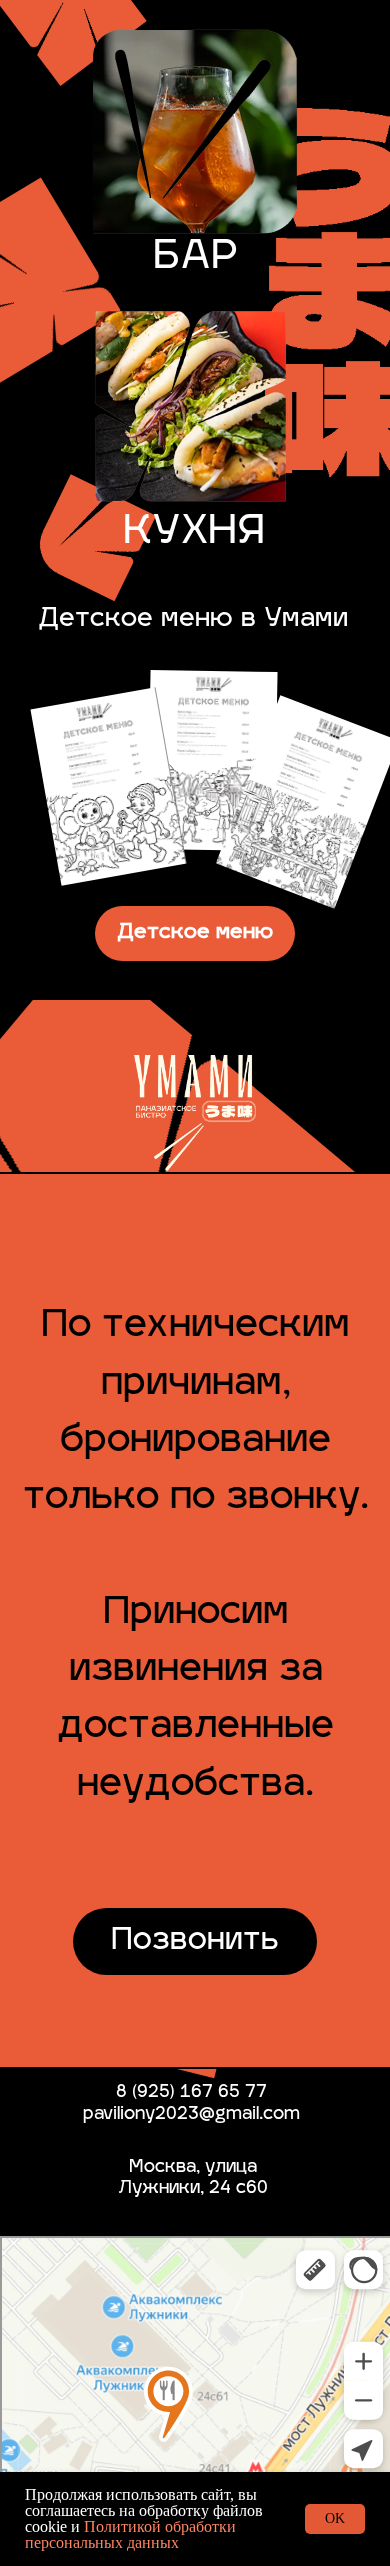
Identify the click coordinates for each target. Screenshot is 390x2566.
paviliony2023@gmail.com (191, 2114)
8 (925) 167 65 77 (191, 2092)
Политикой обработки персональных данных (130, 2534)
